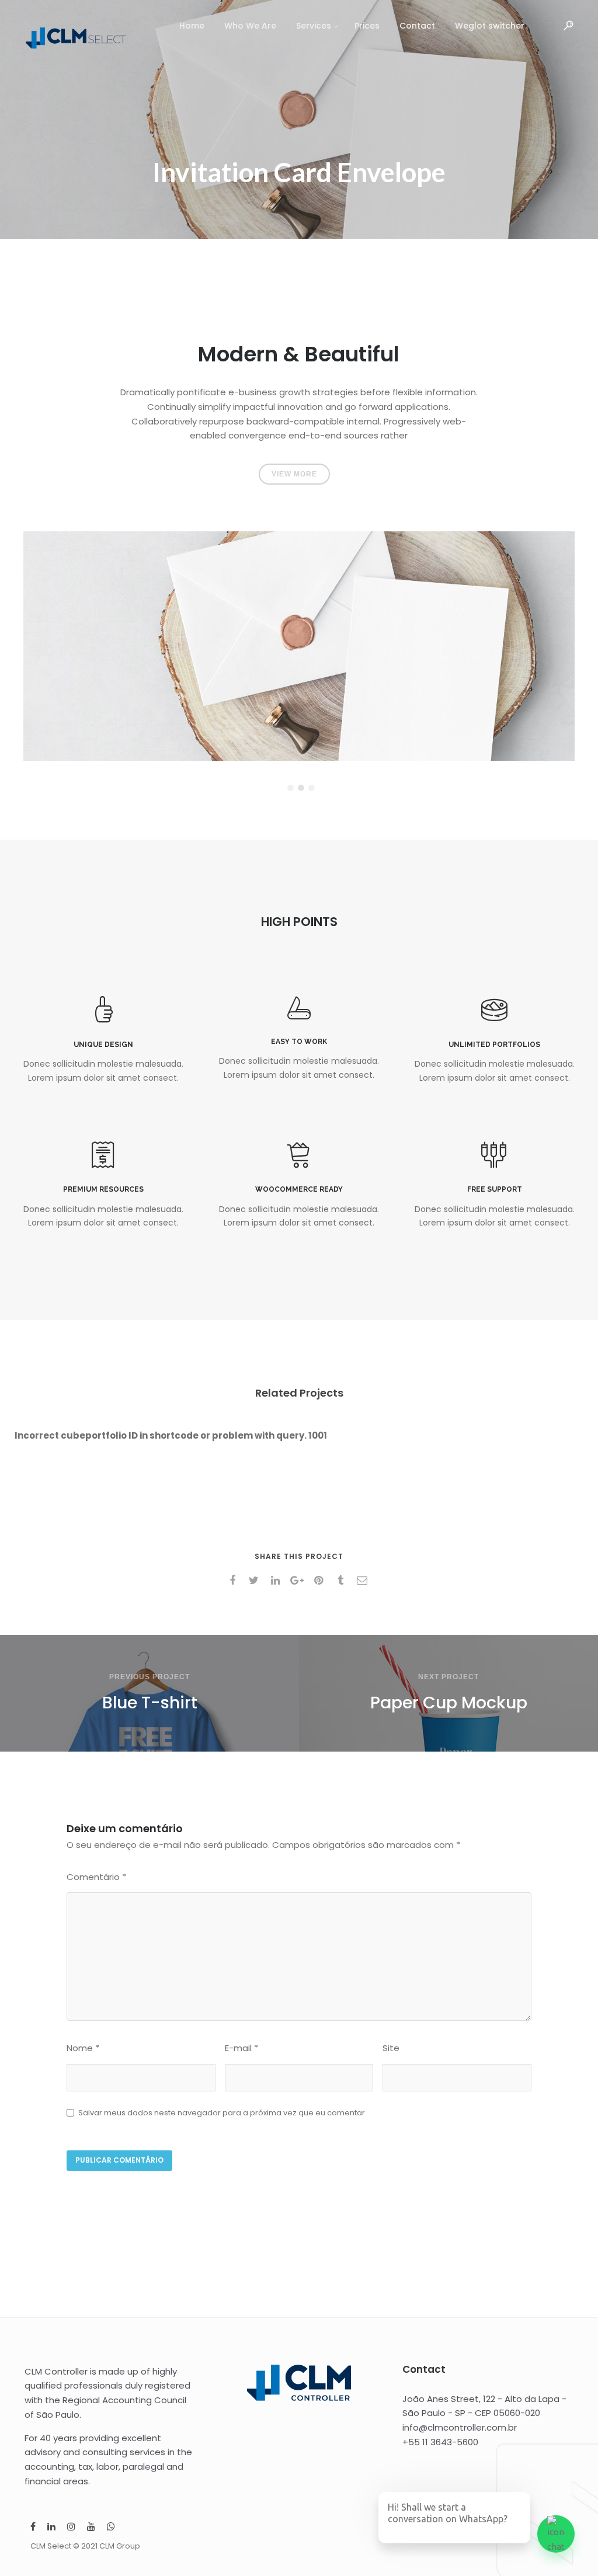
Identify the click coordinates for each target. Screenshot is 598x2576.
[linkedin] (278, 1581)
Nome (83, 2048)
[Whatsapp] (111, 2528)
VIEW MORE (294, 474)
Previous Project (149, 1677)
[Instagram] (71, 2528)
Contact (417, 26)
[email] (364, 1581)
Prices (367, 26)
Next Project (448, 1677)
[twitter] (256, 1581)
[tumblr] (343, 1581)
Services (314, 26)
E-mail (241, 2048)
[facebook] (234, 1581)
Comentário (96, 1877)
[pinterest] (321, 1581)
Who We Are (250, 26)
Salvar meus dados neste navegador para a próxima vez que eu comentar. (222, 2113)
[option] (299, 646)
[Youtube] (91, 2528)
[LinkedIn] (51, 2528)
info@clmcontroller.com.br (460, 2427)
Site (391, 2048)
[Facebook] (33, 2528)
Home (192, 26)
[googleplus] (299, 1581)
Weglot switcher (490, 26)
